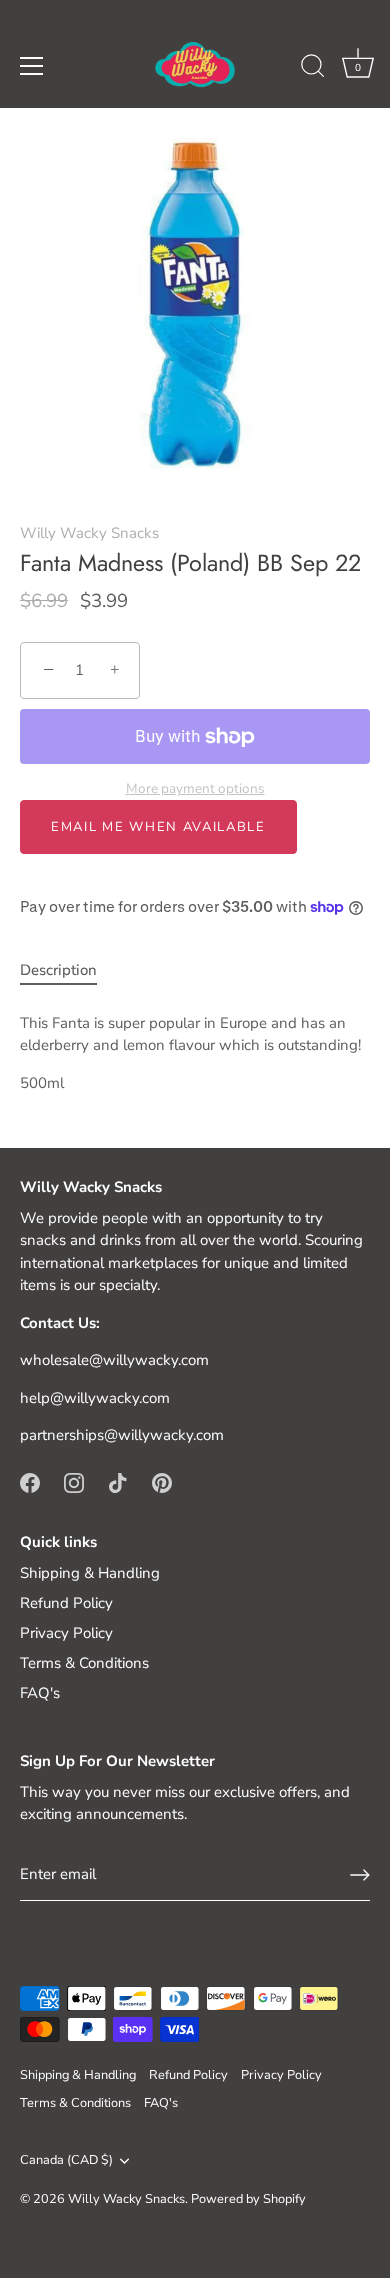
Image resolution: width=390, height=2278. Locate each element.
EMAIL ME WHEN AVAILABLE (158, 827)
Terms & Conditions (84, 1663)
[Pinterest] (162, 1482)
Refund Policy (66, 1603)
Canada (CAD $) (66, 2161)
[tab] (68, 970)
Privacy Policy (66, 1633)
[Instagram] (74, 1482)
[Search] (313, 69)
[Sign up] (360, 1875)
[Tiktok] (118, 1482)
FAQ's (40, 1693)
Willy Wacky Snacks (89, 533)
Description (58, 970)
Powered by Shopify (248, 2199)
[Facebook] (30, 1482)
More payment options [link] (195, 788)
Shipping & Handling (90, 1573)
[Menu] (32, 66)
